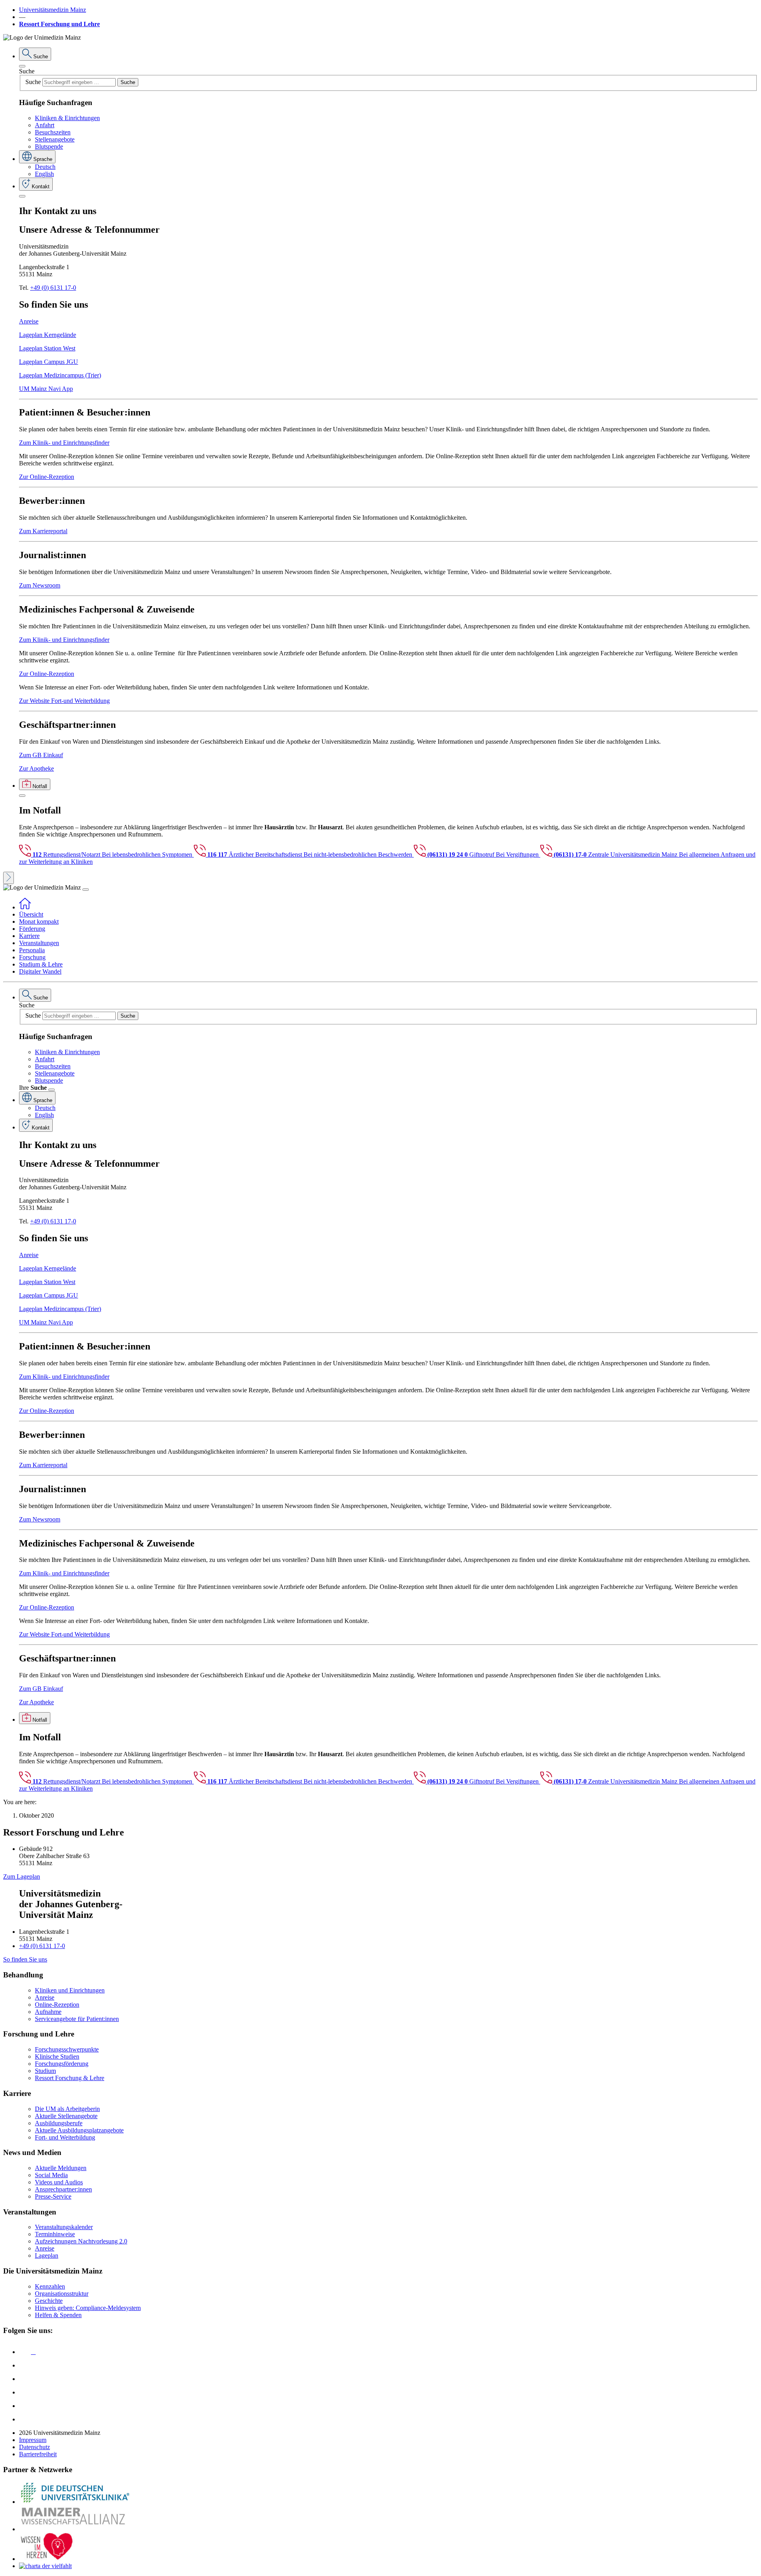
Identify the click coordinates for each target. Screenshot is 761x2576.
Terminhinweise (55, 2234)
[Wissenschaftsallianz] (75, 2529)
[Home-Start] (25, 907)
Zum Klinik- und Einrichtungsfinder (64, 443)
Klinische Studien (57, 2056)
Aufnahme (48, 2012)
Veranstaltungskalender (64, 2227)
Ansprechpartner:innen (63, 2189)
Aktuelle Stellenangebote (66, 2116)
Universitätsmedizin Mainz (53, 10)
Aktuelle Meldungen (61, 2168)
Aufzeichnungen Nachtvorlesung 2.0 (81, 2241)
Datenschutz (34, 2447)
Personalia (32, 950)
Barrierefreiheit (38, 2454)
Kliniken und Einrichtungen (70, 1990)
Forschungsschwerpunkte (67, 2049)
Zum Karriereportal (43, 531)
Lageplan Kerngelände (48, 335)
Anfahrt (45, 125)
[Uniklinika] (75, 2502)
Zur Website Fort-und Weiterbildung (64, 701)
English (44, 174)
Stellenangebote (55, 139)
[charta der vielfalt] (45, 2566)
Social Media (51, 2175)
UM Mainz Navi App (46, 389)
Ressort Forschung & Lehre (70, 2078)
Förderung (32, 929)
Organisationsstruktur (62, 2294)
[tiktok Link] (25, 2419)
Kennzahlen (50, 2286)
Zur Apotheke (36, 768)
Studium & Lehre (41, 964)
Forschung (32, 957)
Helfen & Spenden (58, 2315)
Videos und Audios (59, 2182)
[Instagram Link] (25, 2392)
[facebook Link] (25, 2406)
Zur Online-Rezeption (47, 477)
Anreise (29, 321)
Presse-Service (53, 2196)
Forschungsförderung (62, 2064)
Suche (27, 71)
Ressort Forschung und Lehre (59, 24)
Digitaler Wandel (40, 971)
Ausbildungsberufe (59, 2123)
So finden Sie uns (25, 1959)
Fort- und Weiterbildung (65, 2137)
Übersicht (31, 914)
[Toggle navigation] (86, 890)
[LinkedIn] (25, 2365)
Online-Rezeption (57, 2005)
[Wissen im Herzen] (47, 2559)
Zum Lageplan (22, 1876)
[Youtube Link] (27, 2379)
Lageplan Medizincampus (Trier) (60, 375)
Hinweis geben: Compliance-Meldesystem (88, 2308)
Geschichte (49, 2301)
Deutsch (45, 167)
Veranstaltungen (39, 943)
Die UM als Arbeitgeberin (67, 2109)
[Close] (22, 66)
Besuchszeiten (53, 132)
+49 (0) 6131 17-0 (53, 288)
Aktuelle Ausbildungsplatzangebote (79, 2130)
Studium (45, 2071)
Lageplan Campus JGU (49, 362)
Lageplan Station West (47, 348)
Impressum (33, 2440)
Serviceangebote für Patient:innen (77, 2019)
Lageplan (47, 2255)
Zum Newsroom (40, 585)
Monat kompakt (39, 922)
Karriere (29, 936)
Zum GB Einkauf (41, 755)
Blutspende (49, 146)
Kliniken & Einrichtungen (67, 118)
